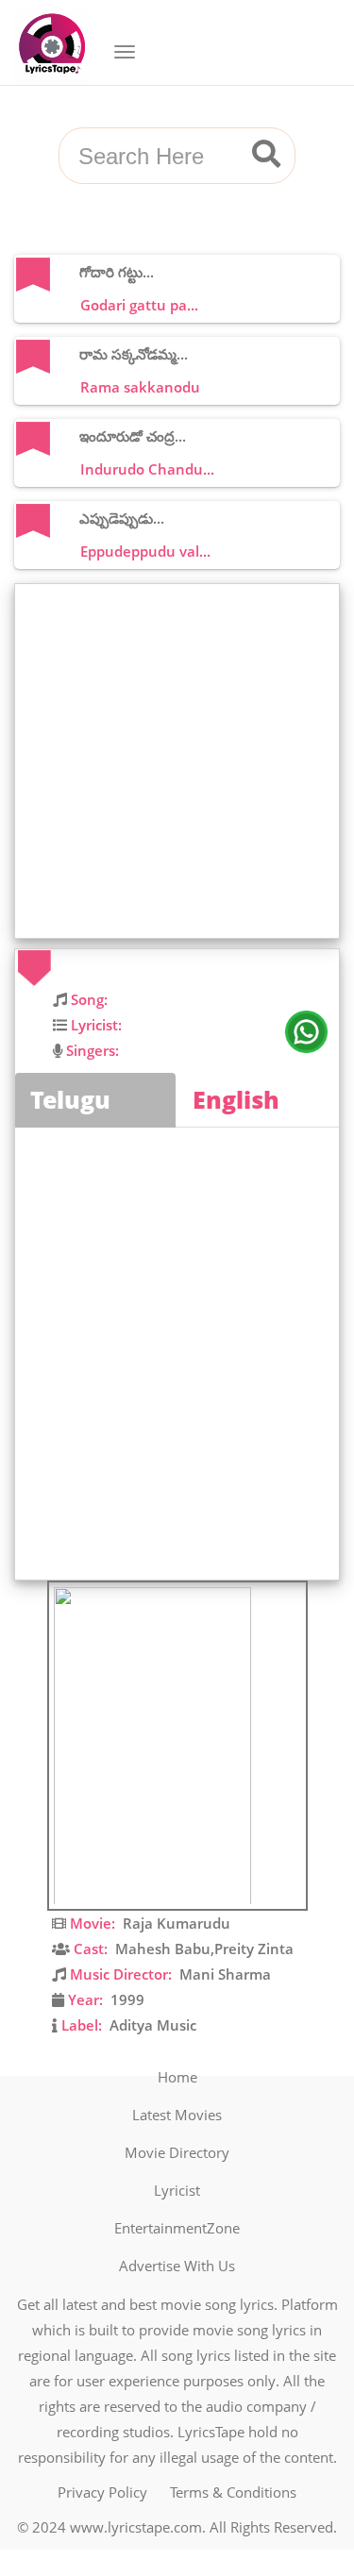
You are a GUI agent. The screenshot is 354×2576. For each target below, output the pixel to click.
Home (177, 2077)
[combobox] (154, 157)
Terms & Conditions (233, 2492)
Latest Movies (177, 2115)
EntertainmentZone (177, 2228)
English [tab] (236, 1099)
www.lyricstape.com (136, 2527)
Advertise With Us (177, 2266)
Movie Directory (177, 2152)
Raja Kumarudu (177, 1923)
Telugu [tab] (70, 1099)
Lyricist (177, 2190)
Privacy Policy (102, 2492)
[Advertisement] (177, 761)
